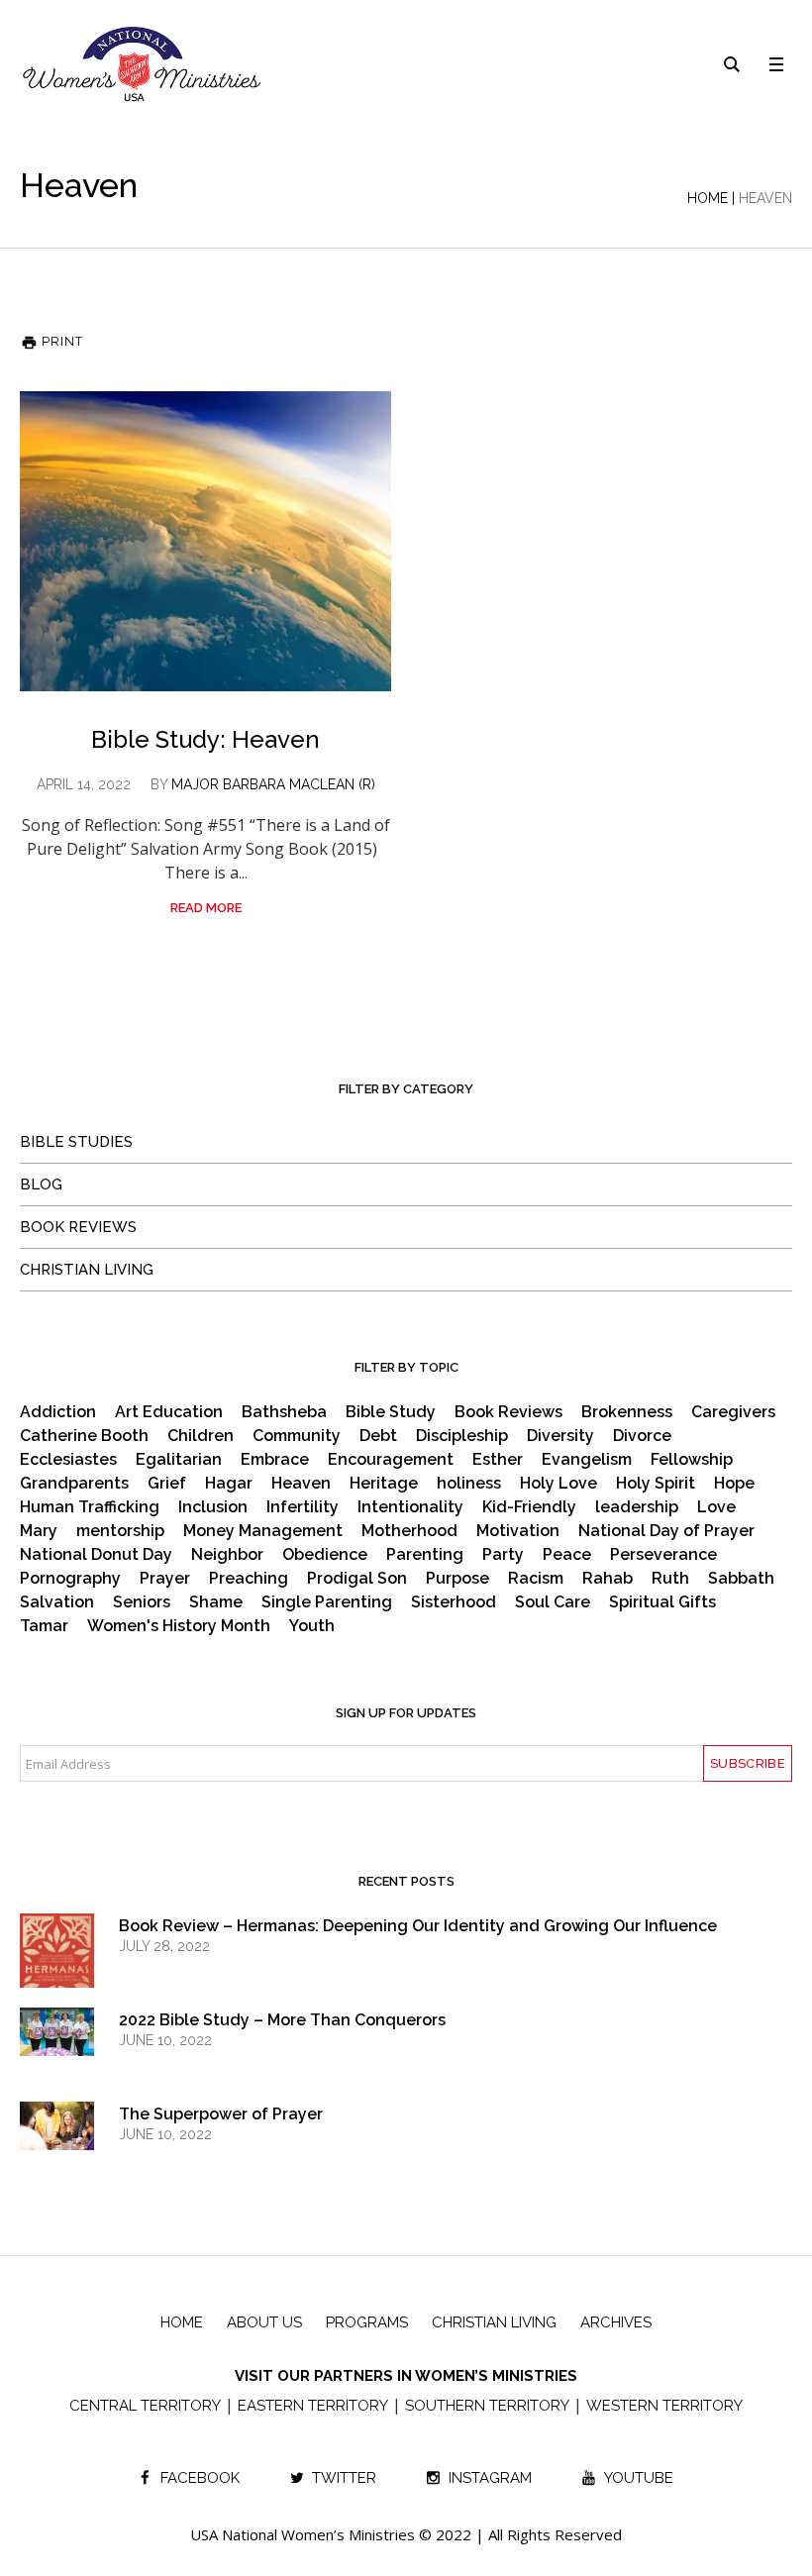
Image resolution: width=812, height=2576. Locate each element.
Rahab (608, 1579)
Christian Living (87, 1270)
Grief (167, 1484)
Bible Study (391, 1412)
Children (201, 1436)
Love (716, 1507)
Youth (312, 1626)
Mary (39, 1531)
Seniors (142, 1602)
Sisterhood (454, 1602)
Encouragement (391, 1460)
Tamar (44, 1626)
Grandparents (74, 1484)
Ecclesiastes (68, 1460)
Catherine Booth (84, 1436)
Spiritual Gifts (662, 1602)
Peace (567, 1555)
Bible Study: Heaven (205, 739)
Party (503, 1555)
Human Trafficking (90, 1507)
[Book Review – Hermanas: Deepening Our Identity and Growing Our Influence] (57, 1968)
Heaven (301, 1484)
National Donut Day (96, 1555)
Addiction (58, 1412)
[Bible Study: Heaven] (205, 541)
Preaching (249, 1579)
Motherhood (409, 1531)
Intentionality (410, 1507)
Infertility (303, 1507)
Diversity (560, 1436)
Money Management (263, 1531)
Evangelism (587, 1460)
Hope (734, 1484)
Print (60, 341)
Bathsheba (284, 1412)
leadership (637, 1507)
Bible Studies (76, 1142)
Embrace (275, 1460)
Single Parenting (327, 1602)
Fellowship (692, 1460)
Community (297, 1436)
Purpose (457, 1579)
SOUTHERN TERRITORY (487, 2406)
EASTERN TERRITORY (313, 2406)
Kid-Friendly (529, 1507)
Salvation (57, 1602)
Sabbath (741, 1579)
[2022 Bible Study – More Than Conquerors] (57, 2030)
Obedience (325, 1555)
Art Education (169, 1412)
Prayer (165, 1579)
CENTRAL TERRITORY (145, 2406)
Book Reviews (78, 1227)
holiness (469, 1484)
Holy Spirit (656, 1484)
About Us (264, 2322)
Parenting (425, 1555)
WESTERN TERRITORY (664, 2406)
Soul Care (553, 1602)
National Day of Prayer (666, 1531)
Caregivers (733, 1412)
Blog (41, 1185)
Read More (206, 908)
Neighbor (227, 1555)
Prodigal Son (357, 1579)
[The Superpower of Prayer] (57, 2124)
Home (708, 198)
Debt (378, 1436)
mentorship (120, 1531)
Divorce (642, 1436)
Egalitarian (179, 1460)
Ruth (670, 1579)
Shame (216, 1602)
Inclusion (213, 1507)
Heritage (384, 1484)
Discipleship (462, 1436)
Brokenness (627, 1412)
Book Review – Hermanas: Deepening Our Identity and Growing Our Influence (418, 1926)
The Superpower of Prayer (221, 2114)
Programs (367, 2322)
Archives (616, 2322)
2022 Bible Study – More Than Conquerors (282, 2020)
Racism (536, 1579)
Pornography (70, 1579)
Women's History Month (179, 1626)
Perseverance (663, 1555)
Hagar (229, 1484)
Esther (498, 1460)
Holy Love (558, 1484)
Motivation (518, 1531)
